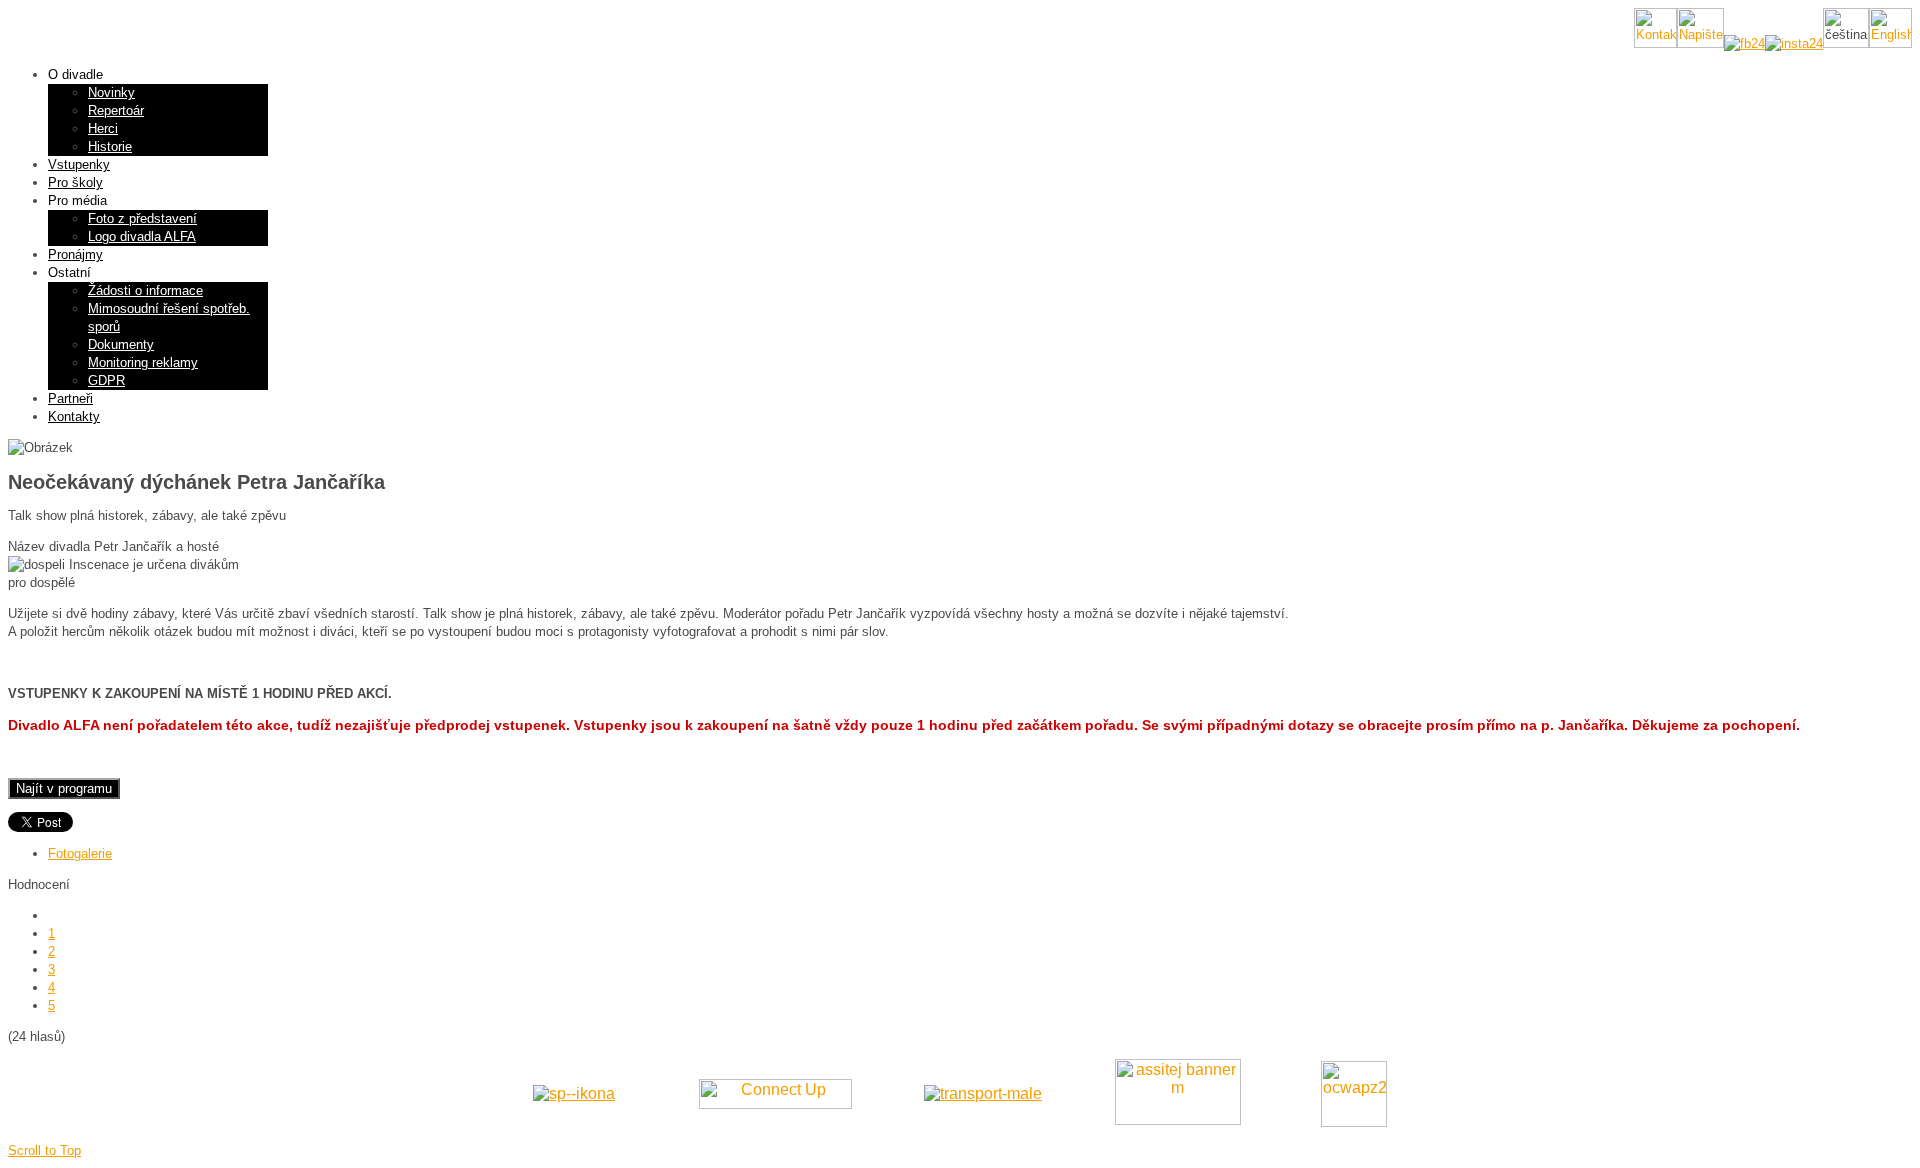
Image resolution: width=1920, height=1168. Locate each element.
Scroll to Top (44, 1150)
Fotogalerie (80, 853)
